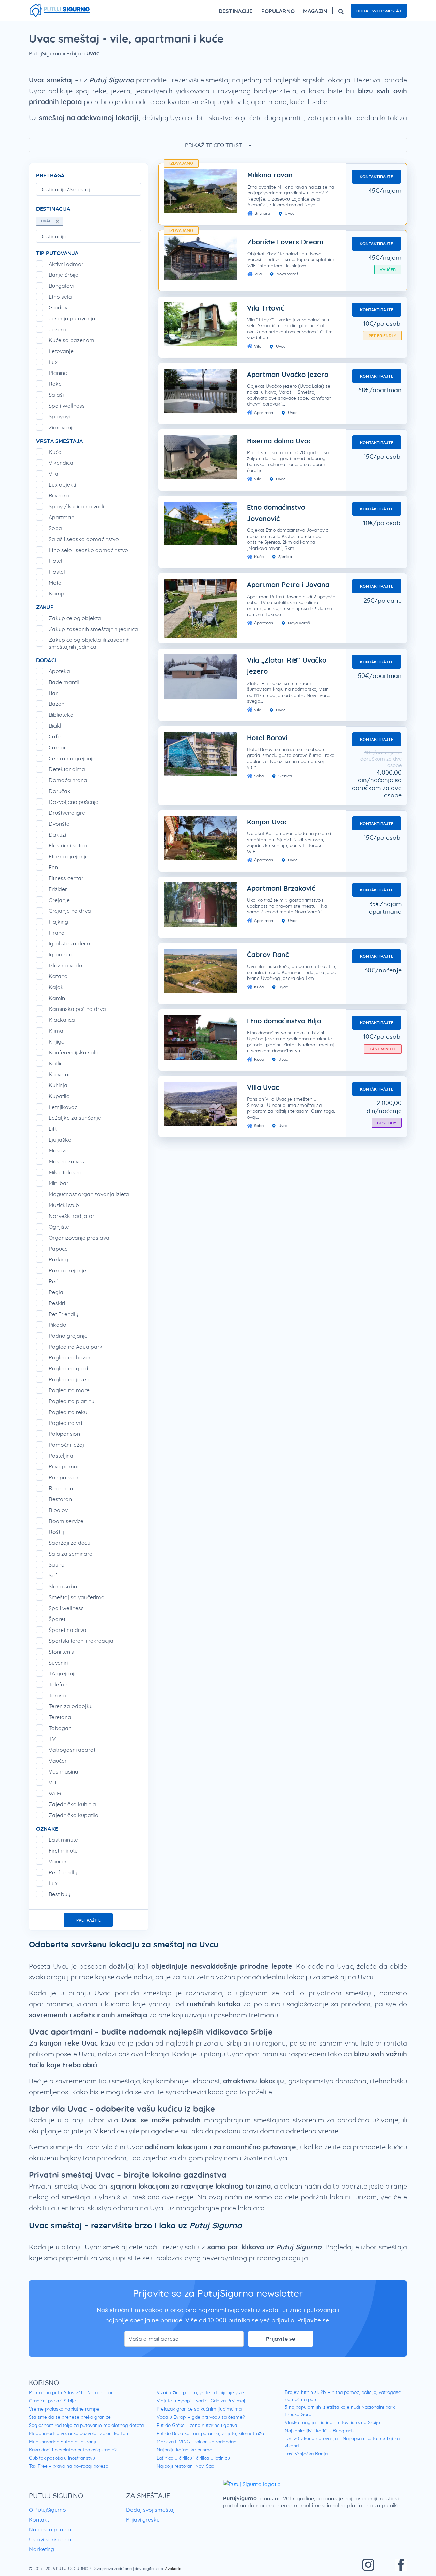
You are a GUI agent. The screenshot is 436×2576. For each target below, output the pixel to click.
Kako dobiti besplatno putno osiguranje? (73, 2450)
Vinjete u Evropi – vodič (182, 2401)
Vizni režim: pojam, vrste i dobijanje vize (200, 2392)
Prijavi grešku (143, 2519)
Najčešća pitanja (50, 2529)
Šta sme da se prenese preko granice (70, 2417)
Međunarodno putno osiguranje (63, 2442)
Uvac (289, 213)
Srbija (74, 53)
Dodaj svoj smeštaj (379, 11)
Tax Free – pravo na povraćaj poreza (69, 2466)
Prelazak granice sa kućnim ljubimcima (199, 2409)
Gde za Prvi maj (228, 2401)
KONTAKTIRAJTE (376, 177)
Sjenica (285, 556)
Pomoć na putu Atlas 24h (56, 2392)
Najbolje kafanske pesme (184, 2450)
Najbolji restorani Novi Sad (185, 2466)
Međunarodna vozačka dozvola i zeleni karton (79, 2433)
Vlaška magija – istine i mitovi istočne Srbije (332, 2422)
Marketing (42, 2549)
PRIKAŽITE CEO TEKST (214, 145)
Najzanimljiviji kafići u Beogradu (320, 2431)
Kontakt (39, 2519)
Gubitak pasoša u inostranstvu (62, 2458)
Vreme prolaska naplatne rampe (64, 2409)
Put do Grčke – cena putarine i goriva (197, 2425)
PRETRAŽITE (89, 1920)
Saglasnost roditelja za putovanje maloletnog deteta (86, 2425)
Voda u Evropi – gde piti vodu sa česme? (201, 2417)
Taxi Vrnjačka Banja (306, 2454)
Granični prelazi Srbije (52, 2401)
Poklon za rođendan (215, 2442)
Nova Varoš (287, 274)
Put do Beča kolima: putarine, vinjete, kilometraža (210, 2433)
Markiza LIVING (173, 2442)
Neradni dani (101, 2392)
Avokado (173, 2568)
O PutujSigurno (48, 2510)
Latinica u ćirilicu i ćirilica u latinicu (193, 2458)
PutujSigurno (45, 53)
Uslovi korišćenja (50, 2539)
